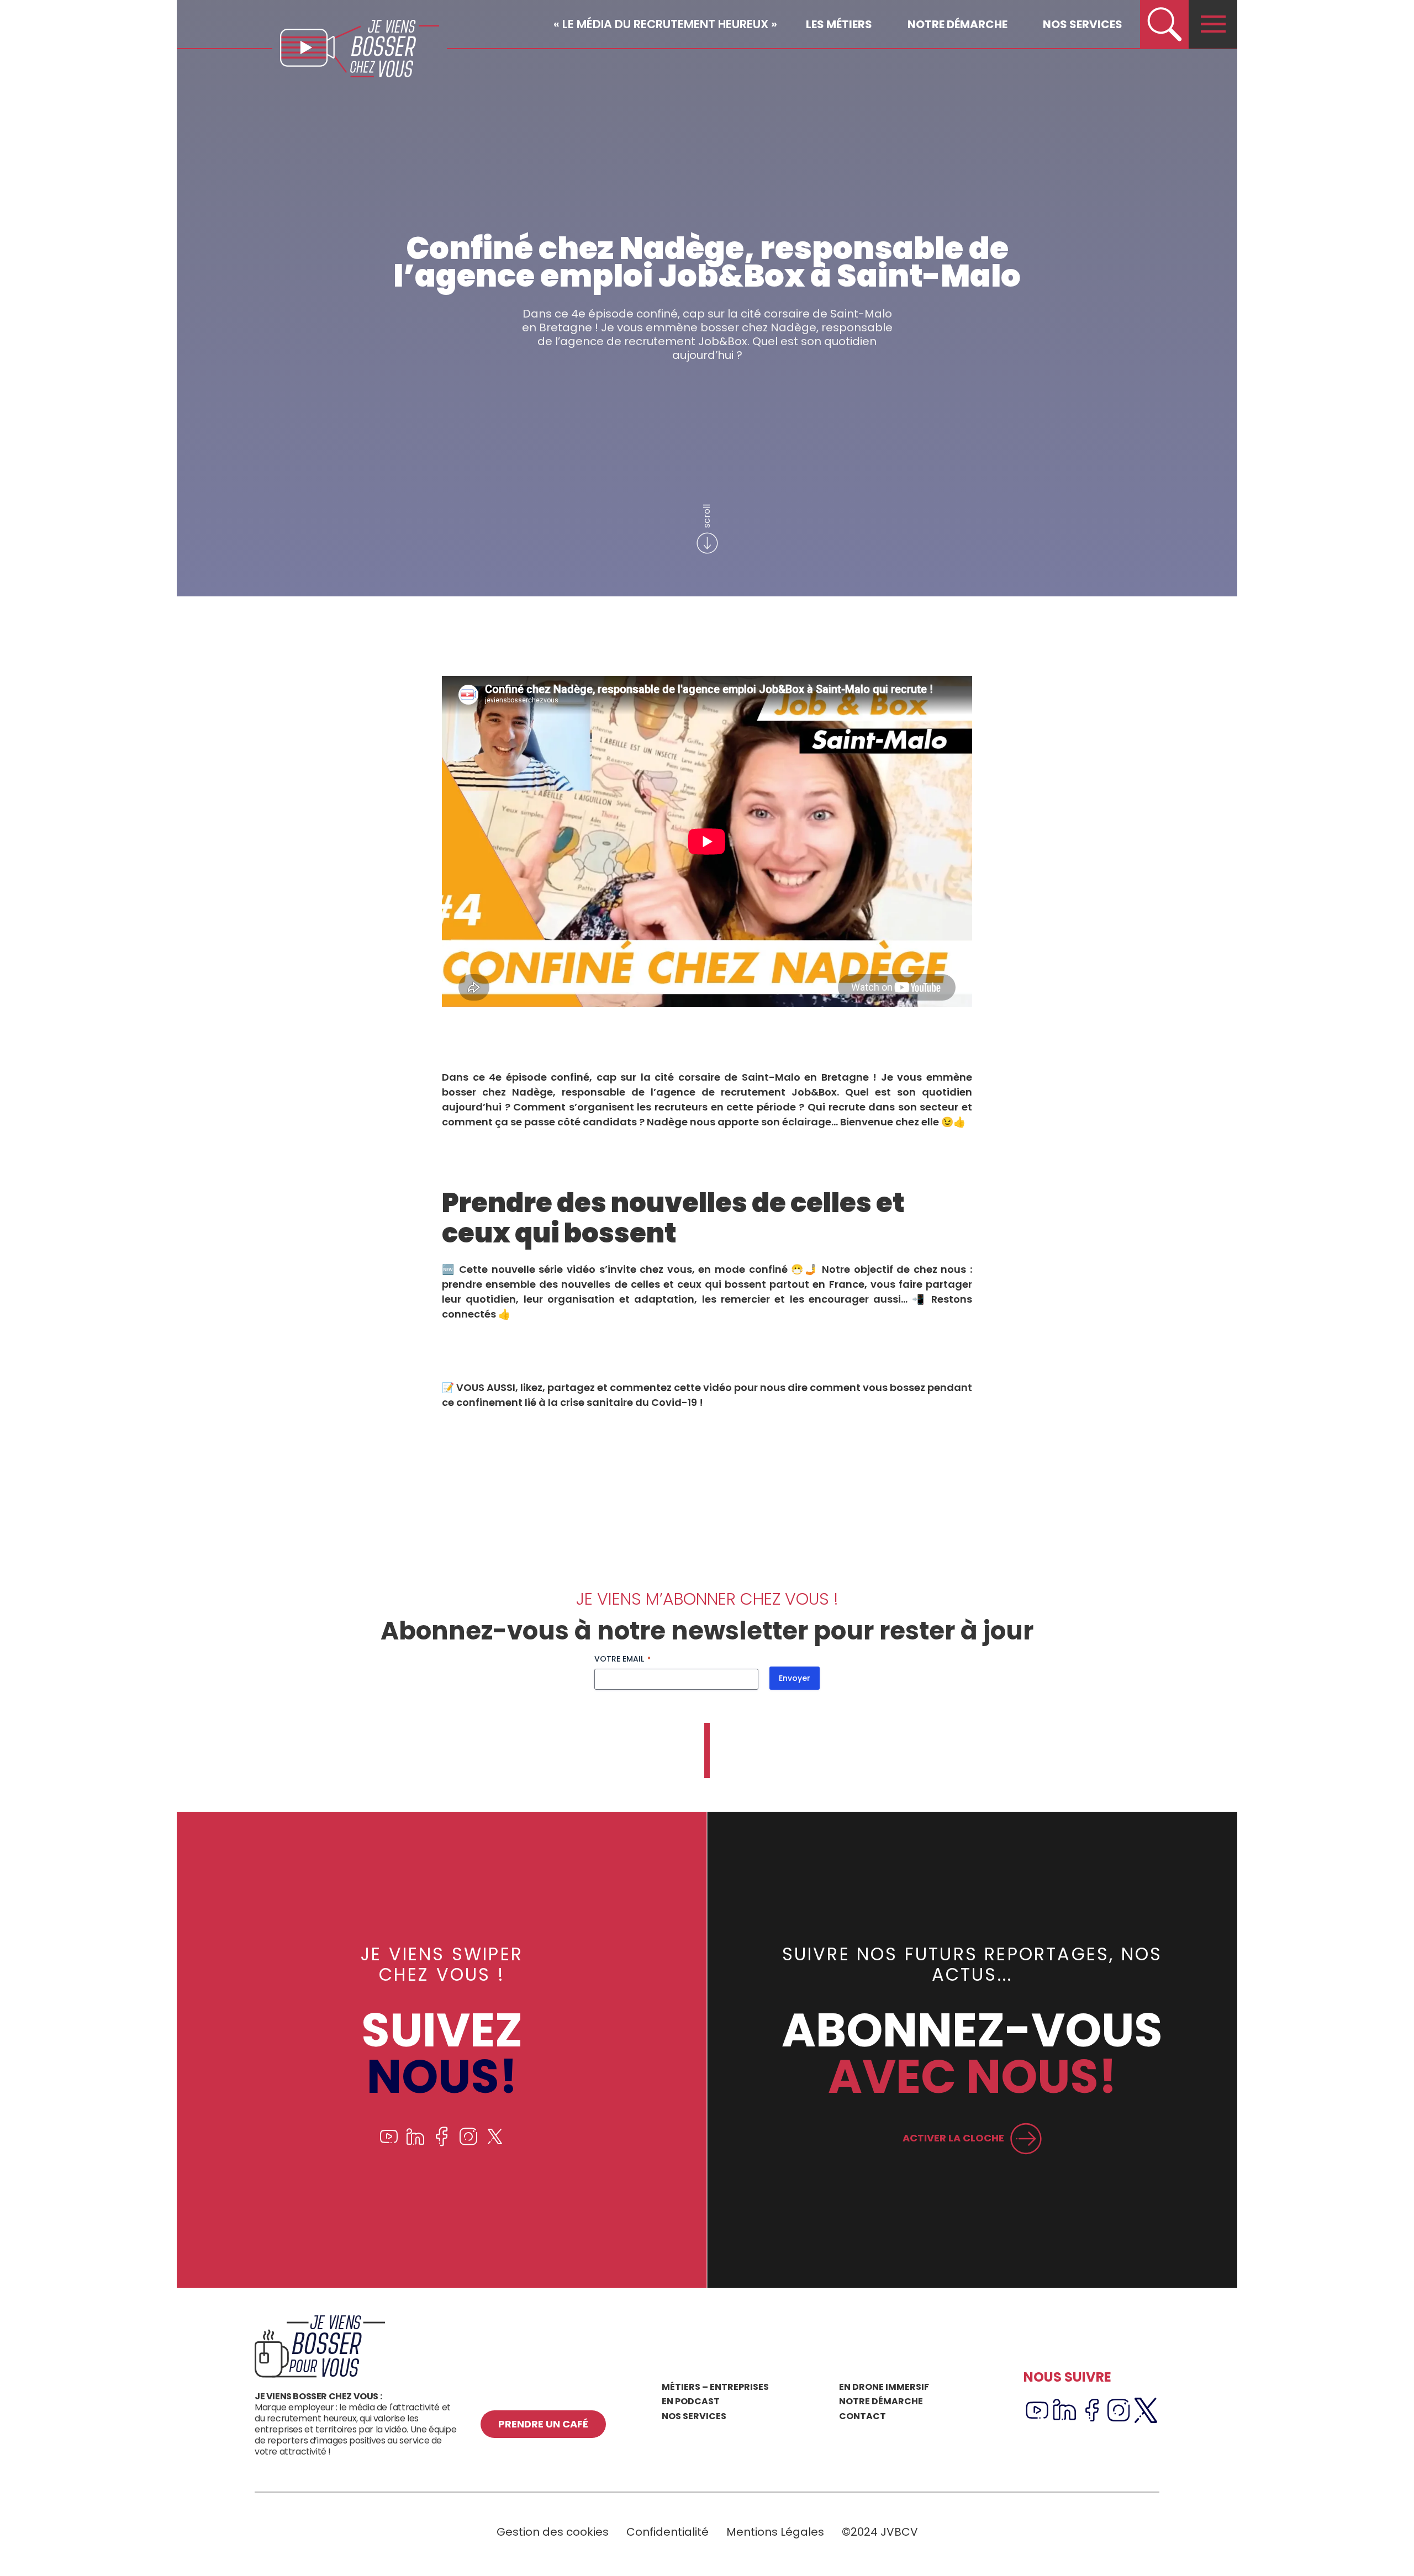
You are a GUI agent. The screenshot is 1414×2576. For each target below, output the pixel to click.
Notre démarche (957, 24)
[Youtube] (389, 2143)
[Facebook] (442, 2143)
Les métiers (839, 24)
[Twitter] (495, 2143)
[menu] (1213, 24)
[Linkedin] (415, 2143)
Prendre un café (543, 2424)
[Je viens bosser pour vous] (320, 2375)
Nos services (1083, 24)
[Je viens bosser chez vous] (360, 49)
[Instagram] (468, 2143)
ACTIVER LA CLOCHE (953, 2138)
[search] (1164, 24)
